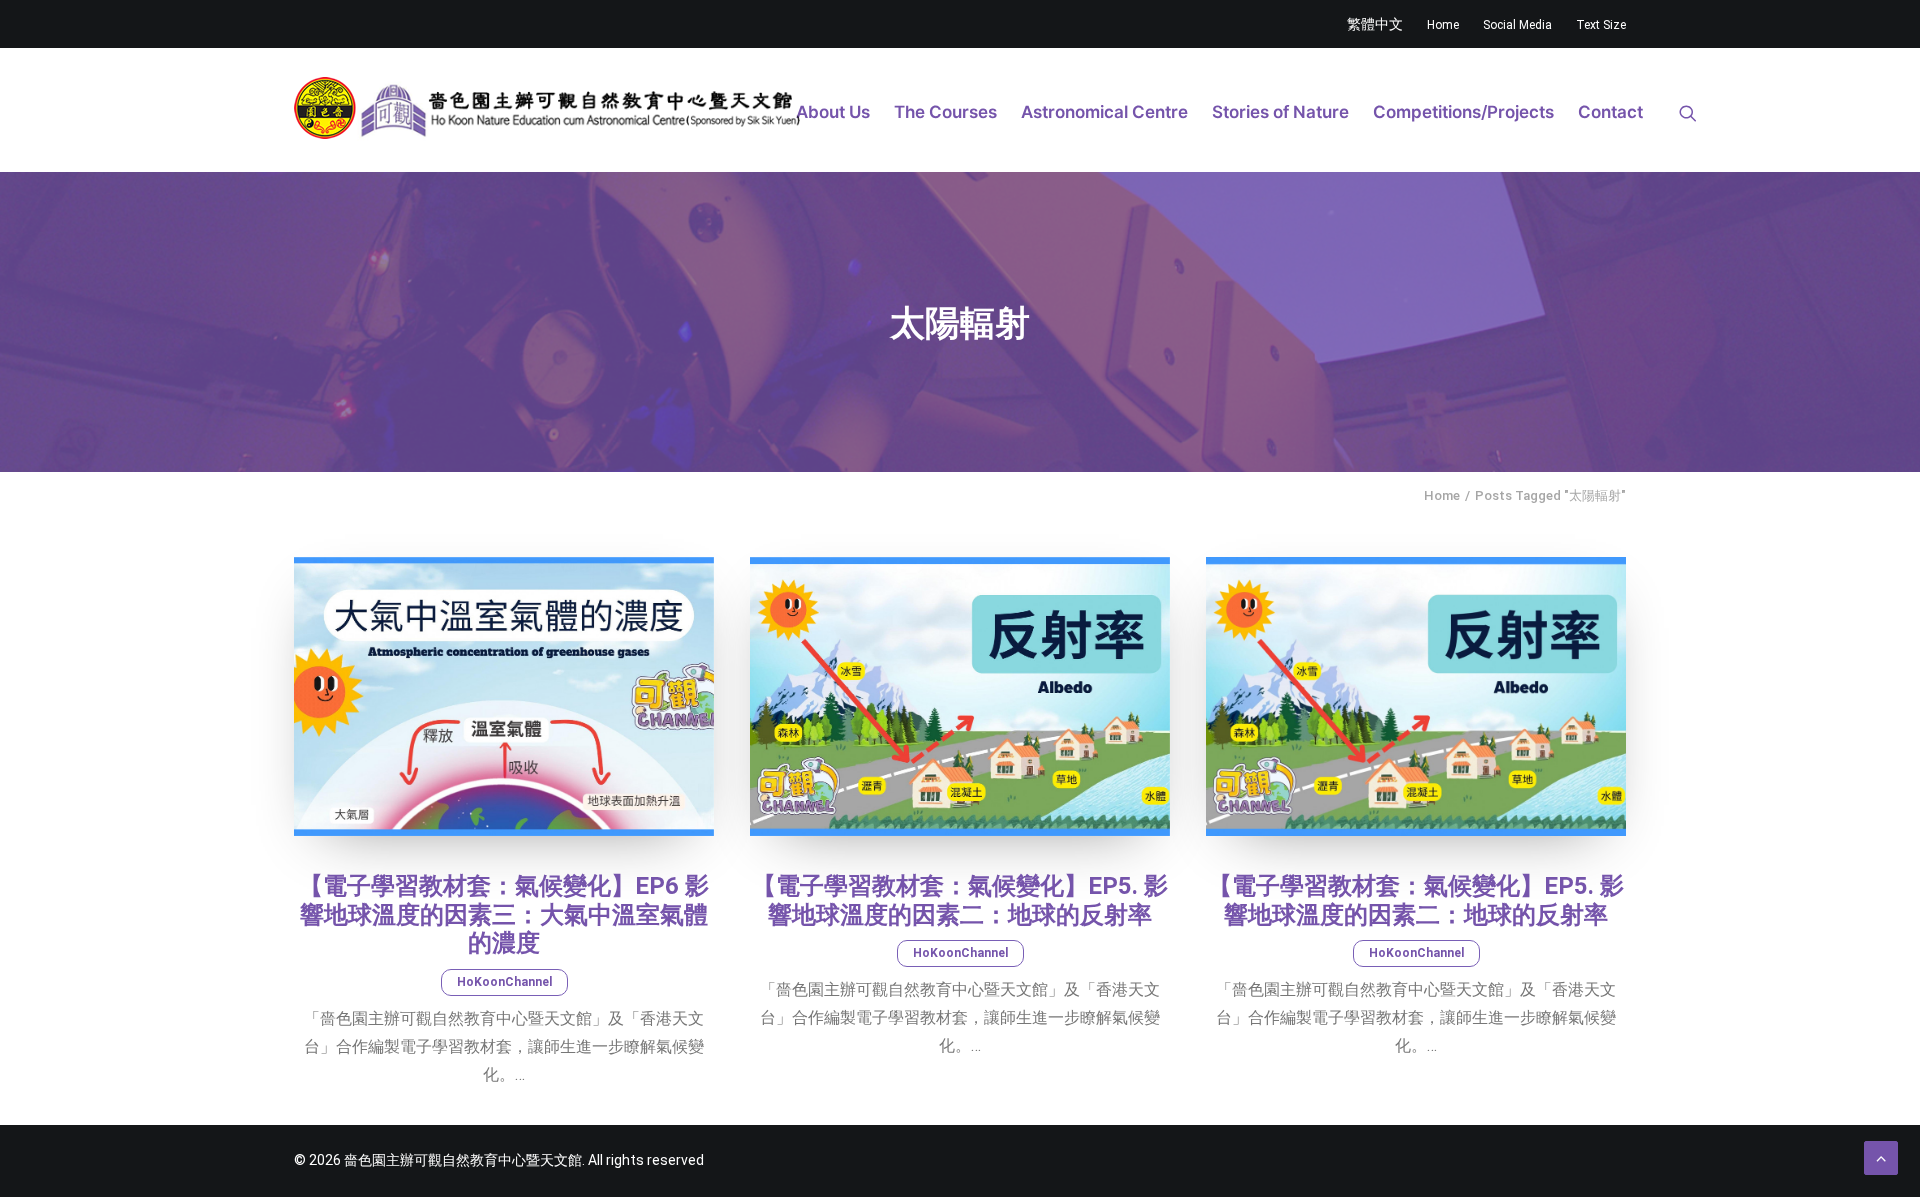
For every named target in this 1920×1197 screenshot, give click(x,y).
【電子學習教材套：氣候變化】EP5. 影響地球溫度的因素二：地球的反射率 (960, 900)
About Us (833, 112)
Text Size (1601, 25)
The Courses (945, 112)
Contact (1610, 112)
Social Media (1517, 25)
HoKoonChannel (504, 982)
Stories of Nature (1280, 112)
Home (1443, 25)
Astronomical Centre (1104, 112)
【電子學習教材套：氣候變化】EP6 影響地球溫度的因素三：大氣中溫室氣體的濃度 (504, 915)
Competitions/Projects (1463, 112)
